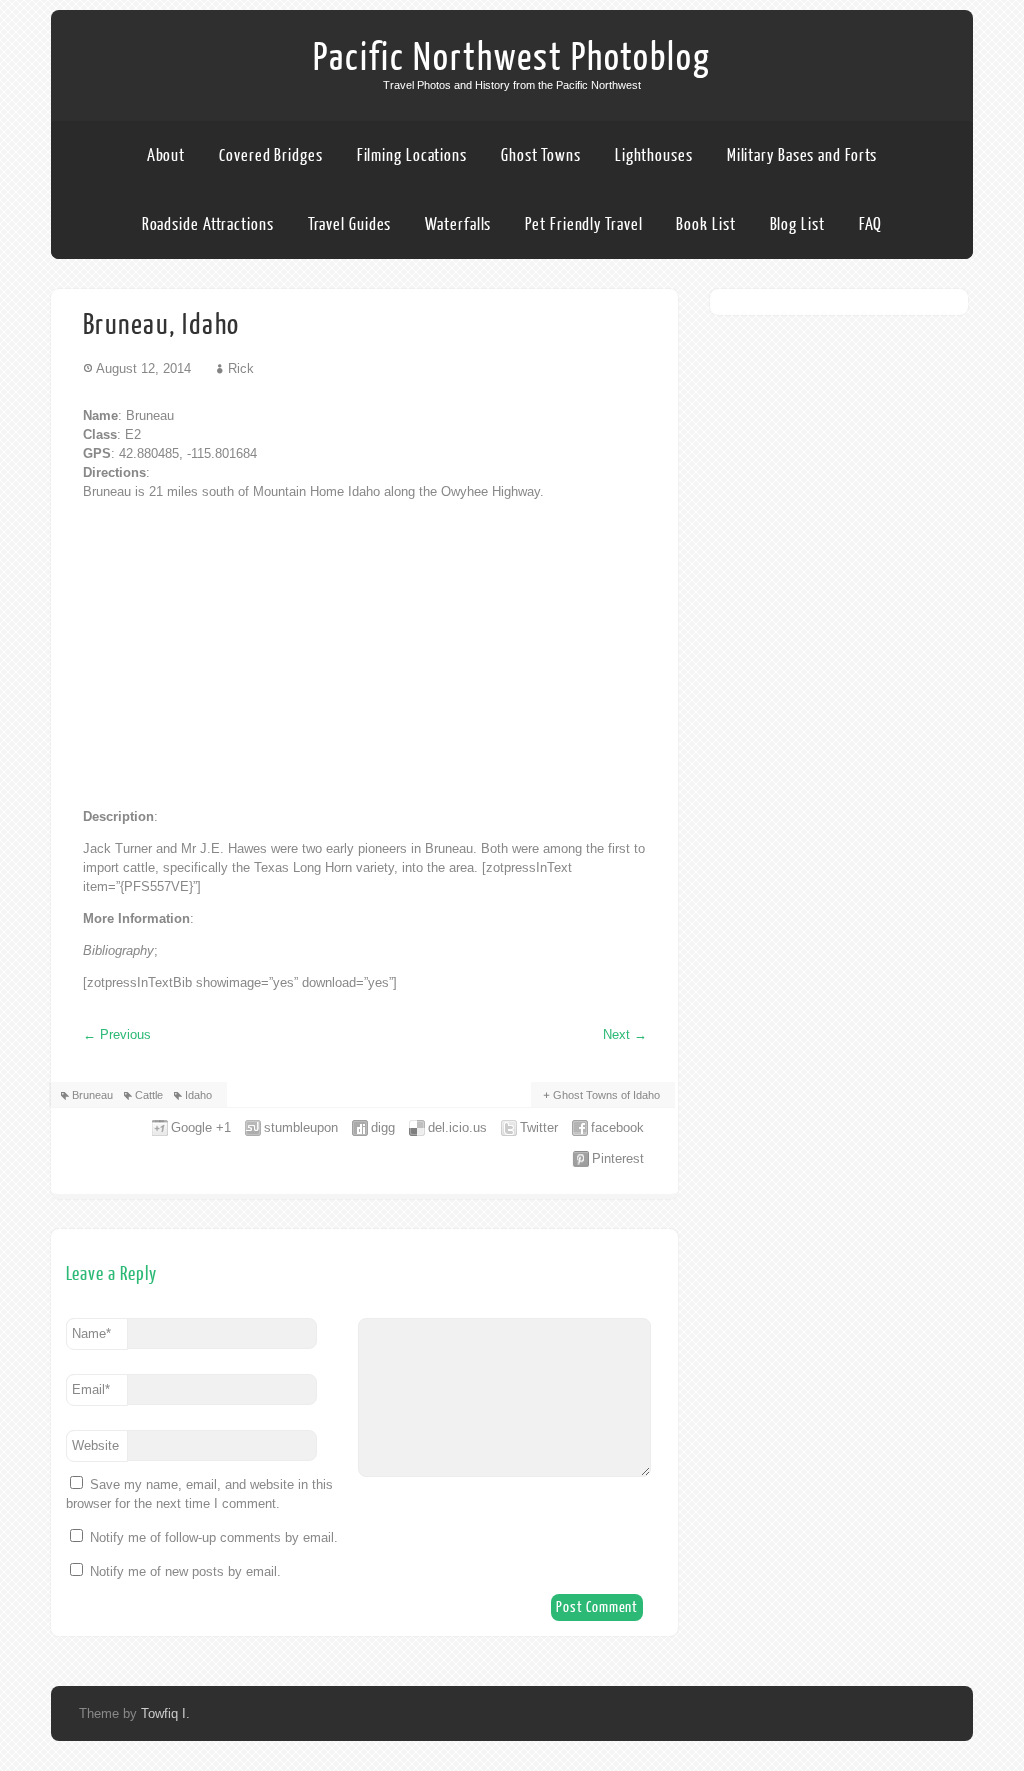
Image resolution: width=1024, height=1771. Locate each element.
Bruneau (92, 1095)
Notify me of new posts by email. (185, 1571)
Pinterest (618, 1158)
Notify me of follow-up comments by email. (214, 1537)
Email (91, 1389)
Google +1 (201, 1127)
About (166, 155)
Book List (705, 224)
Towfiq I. (165, 1713)
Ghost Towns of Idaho (606, 1095)
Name (91, 1333)
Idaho (198, 1095)
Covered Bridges (271, 155)
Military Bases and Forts (802, 155)
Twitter (539, 1127)
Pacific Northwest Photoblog (512, 58)
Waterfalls (458, 224)
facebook (617, 1127)
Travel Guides (350, 224)
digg (383, 1127)
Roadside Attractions (208, 224)
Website (95, 1445)
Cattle (149, 1095)
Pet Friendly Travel (583, 224)
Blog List (797, 224)
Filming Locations (412, 155)
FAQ (871, 224)
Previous (117, 1034)
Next (625, 1034)
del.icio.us (457, 1127)
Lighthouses (654, 155)
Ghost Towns (541, 155)
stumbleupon (301, 1127)
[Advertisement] (365, 654)
